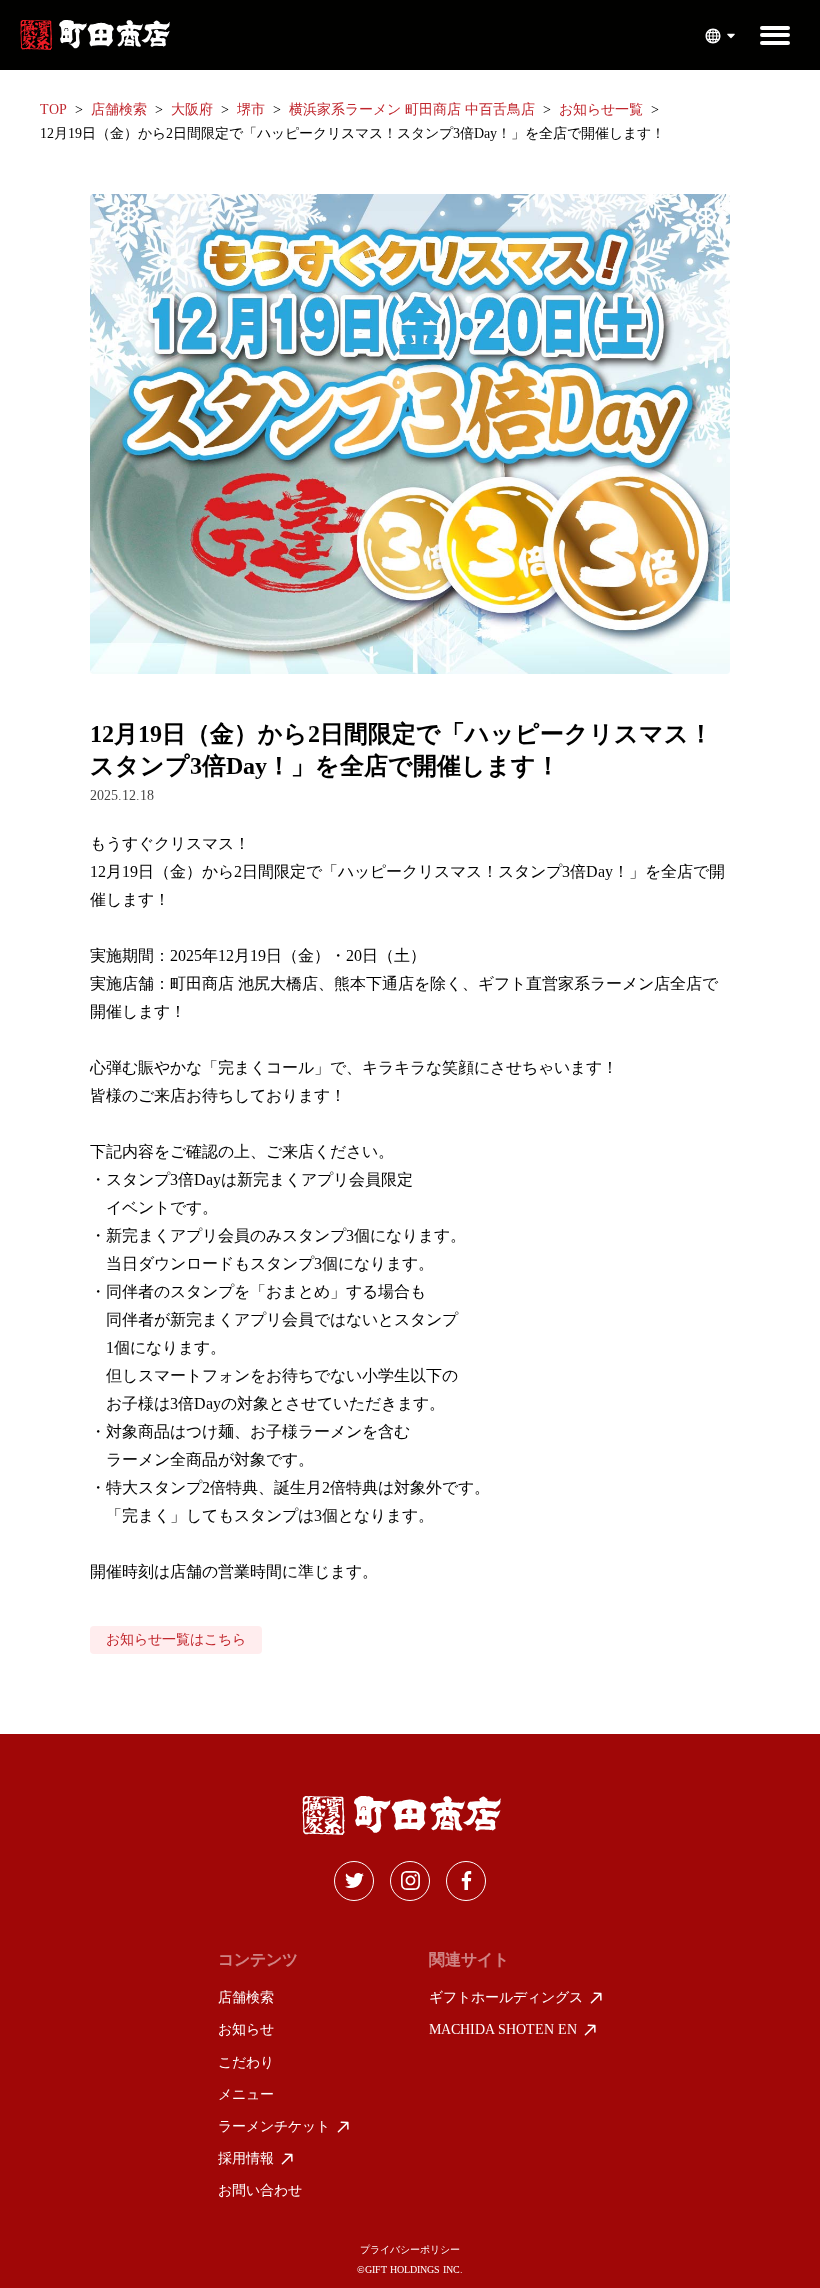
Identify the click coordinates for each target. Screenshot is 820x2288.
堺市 (251, 109)
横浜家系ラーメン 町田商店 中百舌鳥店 (412, 109)
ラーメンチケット (274, 2126)
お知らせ (246, 2029)
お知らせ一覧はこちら (176, 1639)
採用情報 (246, 2158)
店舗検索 (119, 109)
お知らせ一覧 (601, 109)
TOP (53, 109)
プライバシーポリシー (410, 2249)
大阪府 (192, 109)
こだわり (246, 2062)
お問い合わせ (260, 2190)
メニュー (246, 2094)
